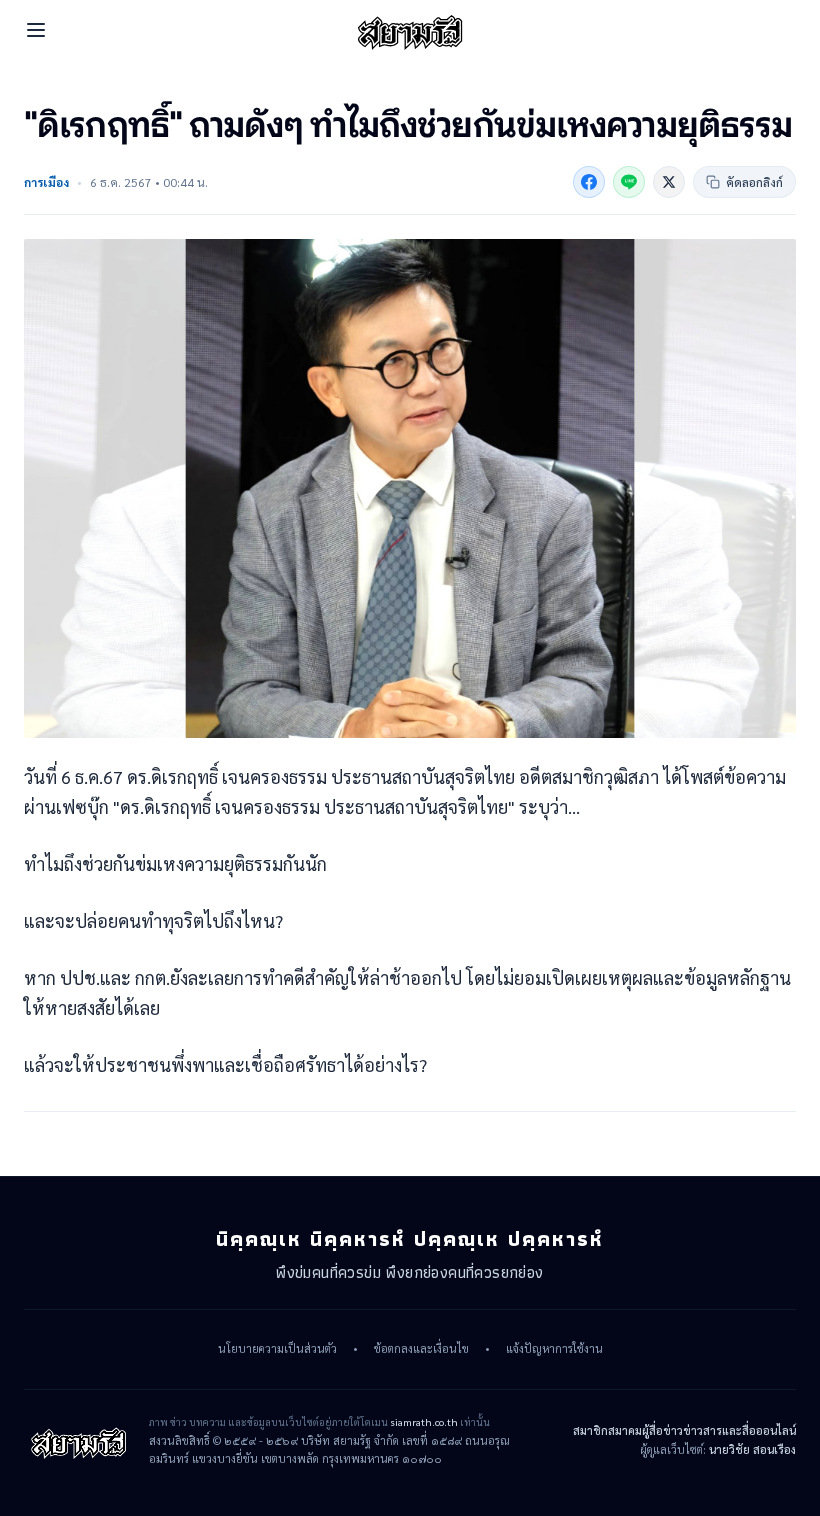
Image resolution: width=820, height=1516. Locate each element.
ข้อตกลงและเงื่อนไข (421, 1349)
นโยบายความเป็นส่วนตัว (277, 1349)
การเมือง (46, 182)
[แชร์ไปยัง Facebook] (589, 182)
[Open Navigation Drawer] (36, 30)
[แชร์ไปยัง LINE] (629, 182)
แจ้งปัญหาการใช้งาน (554, 1349)
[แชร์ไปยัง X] (669, 182)
